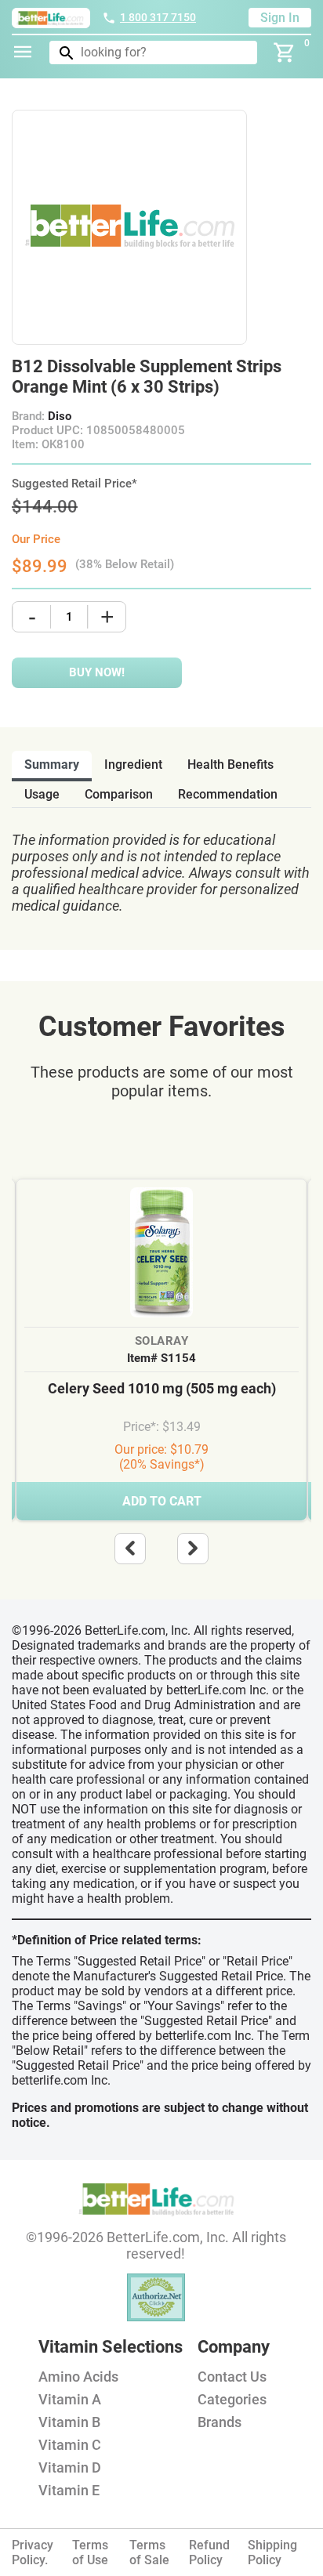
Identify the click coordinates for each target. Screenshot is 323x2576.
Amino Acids (78, 2377)
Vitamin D (70, 2467)
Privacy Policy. (33, 2552)
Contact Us (232, 2377)
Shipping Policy (272, 2552)
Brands (220, 2422)
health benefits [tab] (230, 764)
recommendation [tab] (228, 794)
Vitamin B (69, 2422)
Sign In (280, 18)
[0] (285, 53)
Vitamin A (70, 2399)
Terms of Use (90, 2552)
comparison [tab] (119, 794)
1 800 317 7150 (158, 17)
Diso (60, 416)
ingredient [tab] (133, 764)
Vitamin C (70, 2445)
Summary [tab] (52, 764)
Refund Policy (209, 2552)
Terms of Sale (149, 2552)
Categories (232, 2399)
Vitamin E (69, 2490)
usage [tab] (42, 794)
